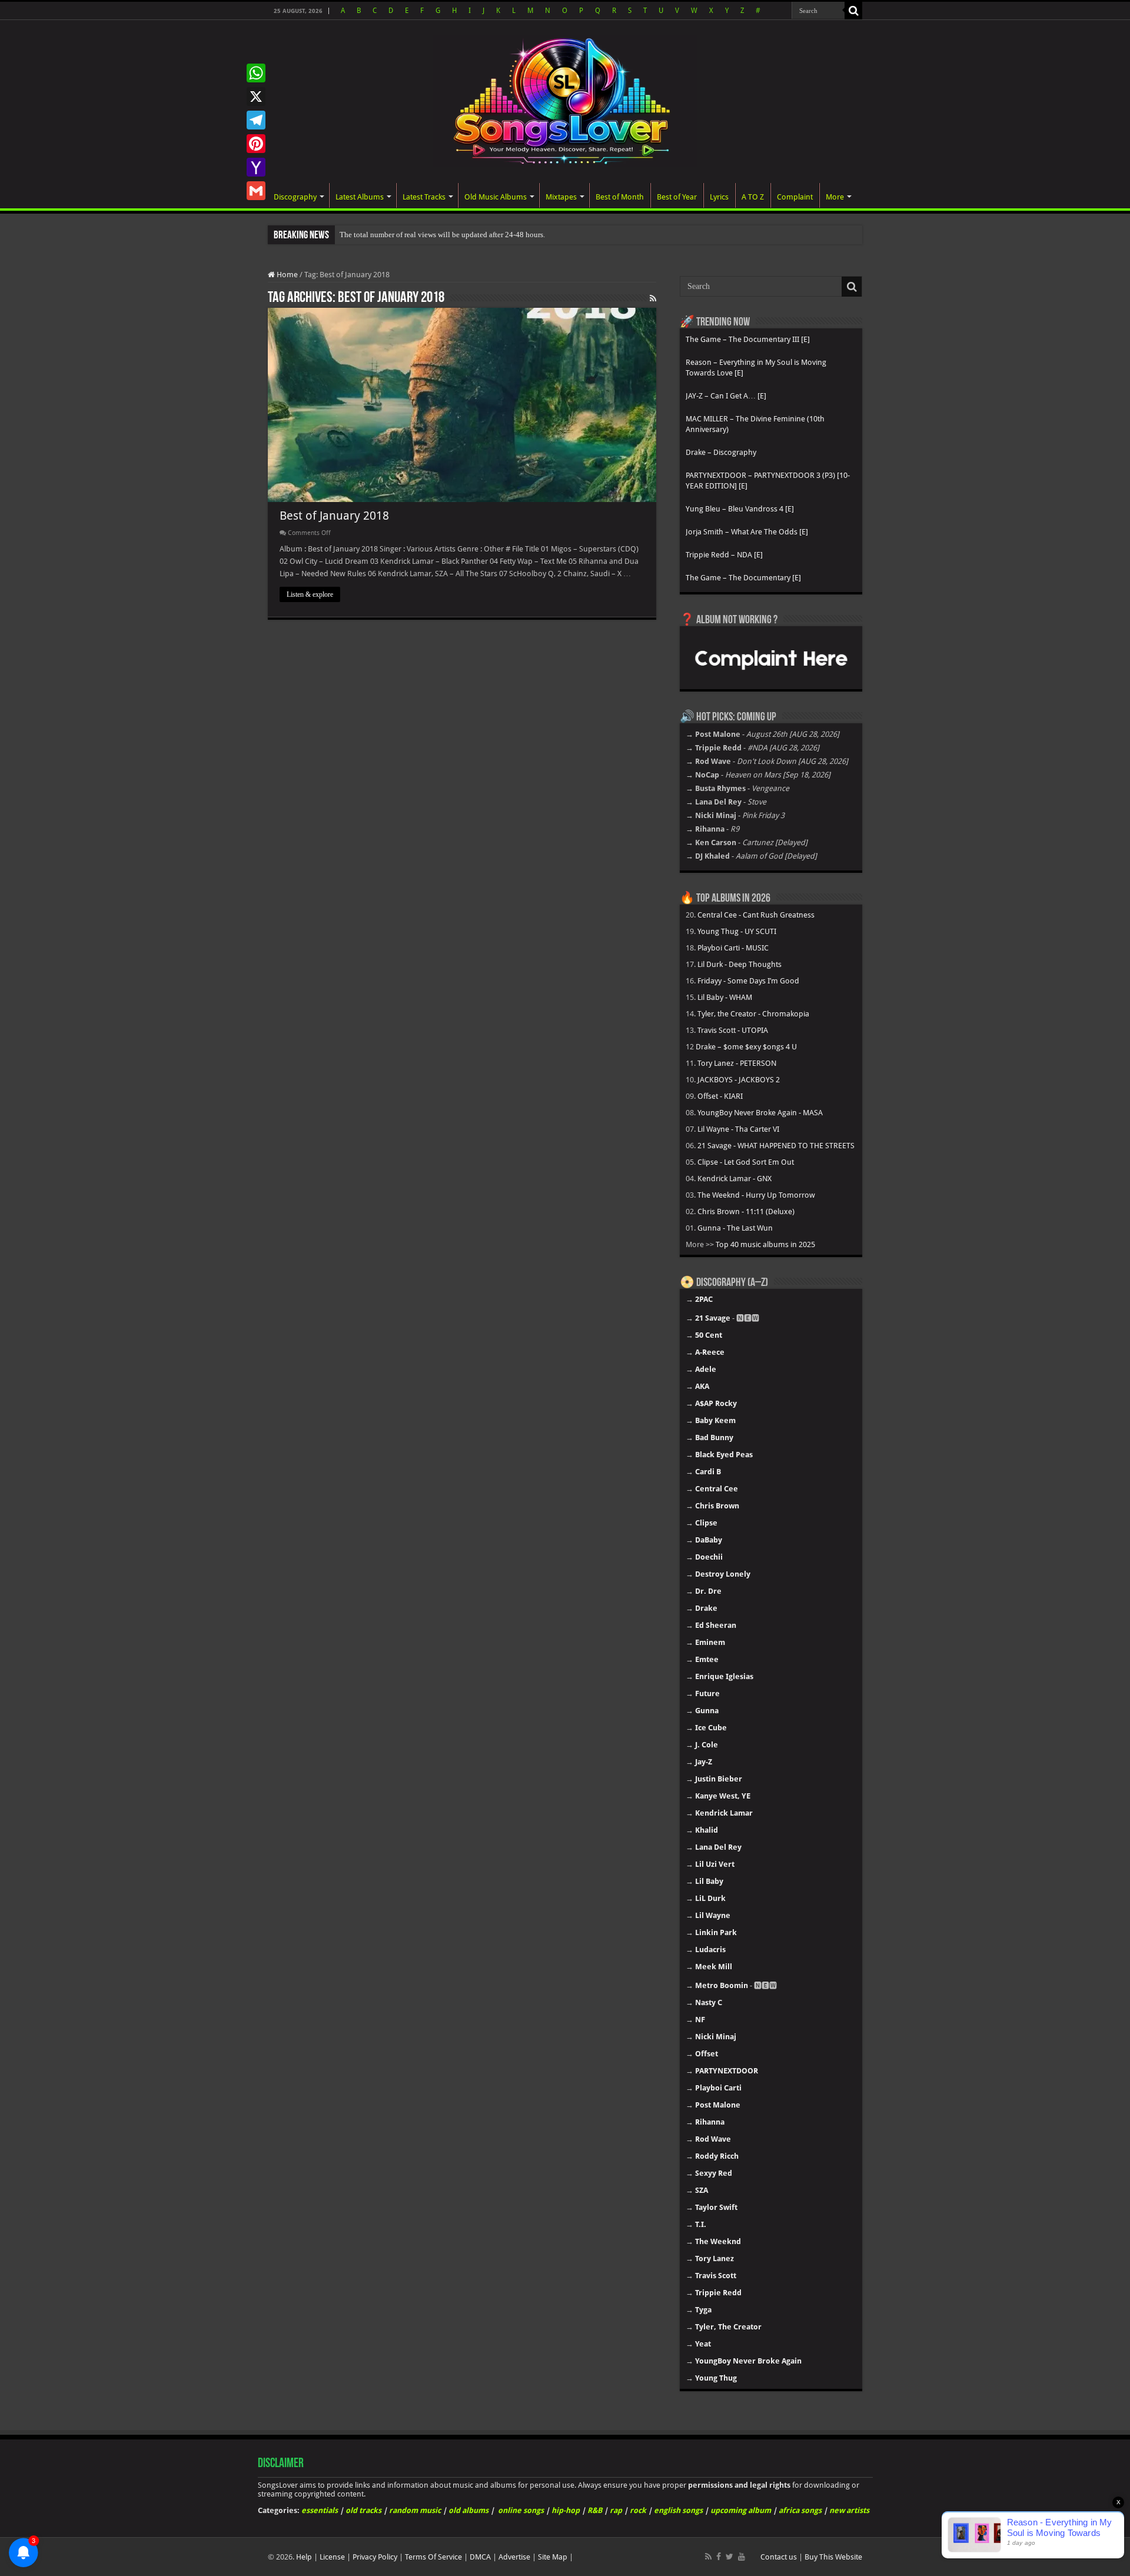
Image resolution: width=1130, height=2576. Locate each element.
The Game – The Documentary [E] (743, 578)
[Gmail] (256, 191)
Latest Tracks (424, 197)
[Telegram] (256, 120)
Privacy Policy (375, 2557)
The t (348, 235)
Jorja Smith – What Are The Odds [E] (747, 532)
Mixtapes (561, 197)
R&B (595, 2510)
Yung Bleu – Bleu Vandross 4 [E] (740, 509)
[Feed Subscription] (653, 298)
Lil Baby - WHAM (725, 997)
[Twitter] (729, 2557)
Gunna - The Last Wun (735, 1228)
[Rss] (708, 2557)
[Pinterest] (256, 144)
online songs (521, 2510)
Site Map (553, 2557)
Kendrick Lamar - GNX (734, 1179)
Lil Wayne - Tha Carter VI (738, 1129)
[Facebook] (719, 2557)
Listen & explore (310, 594)
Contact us (779, 2557)
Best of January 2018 (334, 516)
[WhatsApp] (256, 73)
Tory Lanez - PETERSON (737, 1063)
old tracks (363, 2510)
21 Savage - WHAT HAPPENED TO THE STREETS (776, 1146)
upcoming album (741, 2510)
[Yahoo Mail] (256, 167)
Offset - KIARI (720, 1096)
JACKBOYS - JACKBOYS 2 (739, 1080)
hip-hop (566, 2510)
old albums (468, 2510)
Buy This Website (833, 2557)
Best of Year (677, 197)
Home (286, 275)
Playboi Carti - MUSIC (733, 948)
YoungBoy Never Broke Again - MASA (760, 1113)
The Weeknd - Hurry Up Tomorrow (756, 1195)
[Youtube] (742, 2557)
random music (415, 2510)
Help (304, 2557)
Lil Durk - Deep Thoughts (740, 964)
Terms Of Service (433, 2557)
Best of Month (620, 197)
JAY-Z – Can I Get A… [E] (726, 396)
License (332, 2557)
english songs (678, 2510)
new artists (849, 2510)
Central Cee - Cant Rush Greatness (756, 915)
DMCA (480, 2557)
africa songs (800, 2510)
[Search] (853, 11)
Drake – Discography (721, 452)
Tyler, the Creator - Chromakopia (753, 1014)
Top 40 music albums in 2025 (765, 1244)
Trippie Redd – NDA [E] (724, 555)
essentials (320, 2510)
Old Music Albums (496, 197)
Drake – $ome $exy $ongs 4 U (746, 1047)
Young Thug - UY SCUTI (737, 931)
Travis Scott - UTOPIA (733, 1030)
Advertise (514, 2557)
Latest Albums (360, 197)
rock (638, 2510)
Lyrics (719, 197)
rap (616, 2510)
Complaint (795, 197)
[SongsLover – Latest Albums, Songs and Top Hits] (565, 99)
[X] (256, 97)
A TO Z (753, 197)
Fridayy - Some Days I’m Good (748, 981)
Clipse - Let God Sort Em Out (746, 1162)
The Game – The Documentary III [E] (748, 339)
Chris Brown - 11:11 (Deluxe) (746, 1211)
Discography (295, 197)
